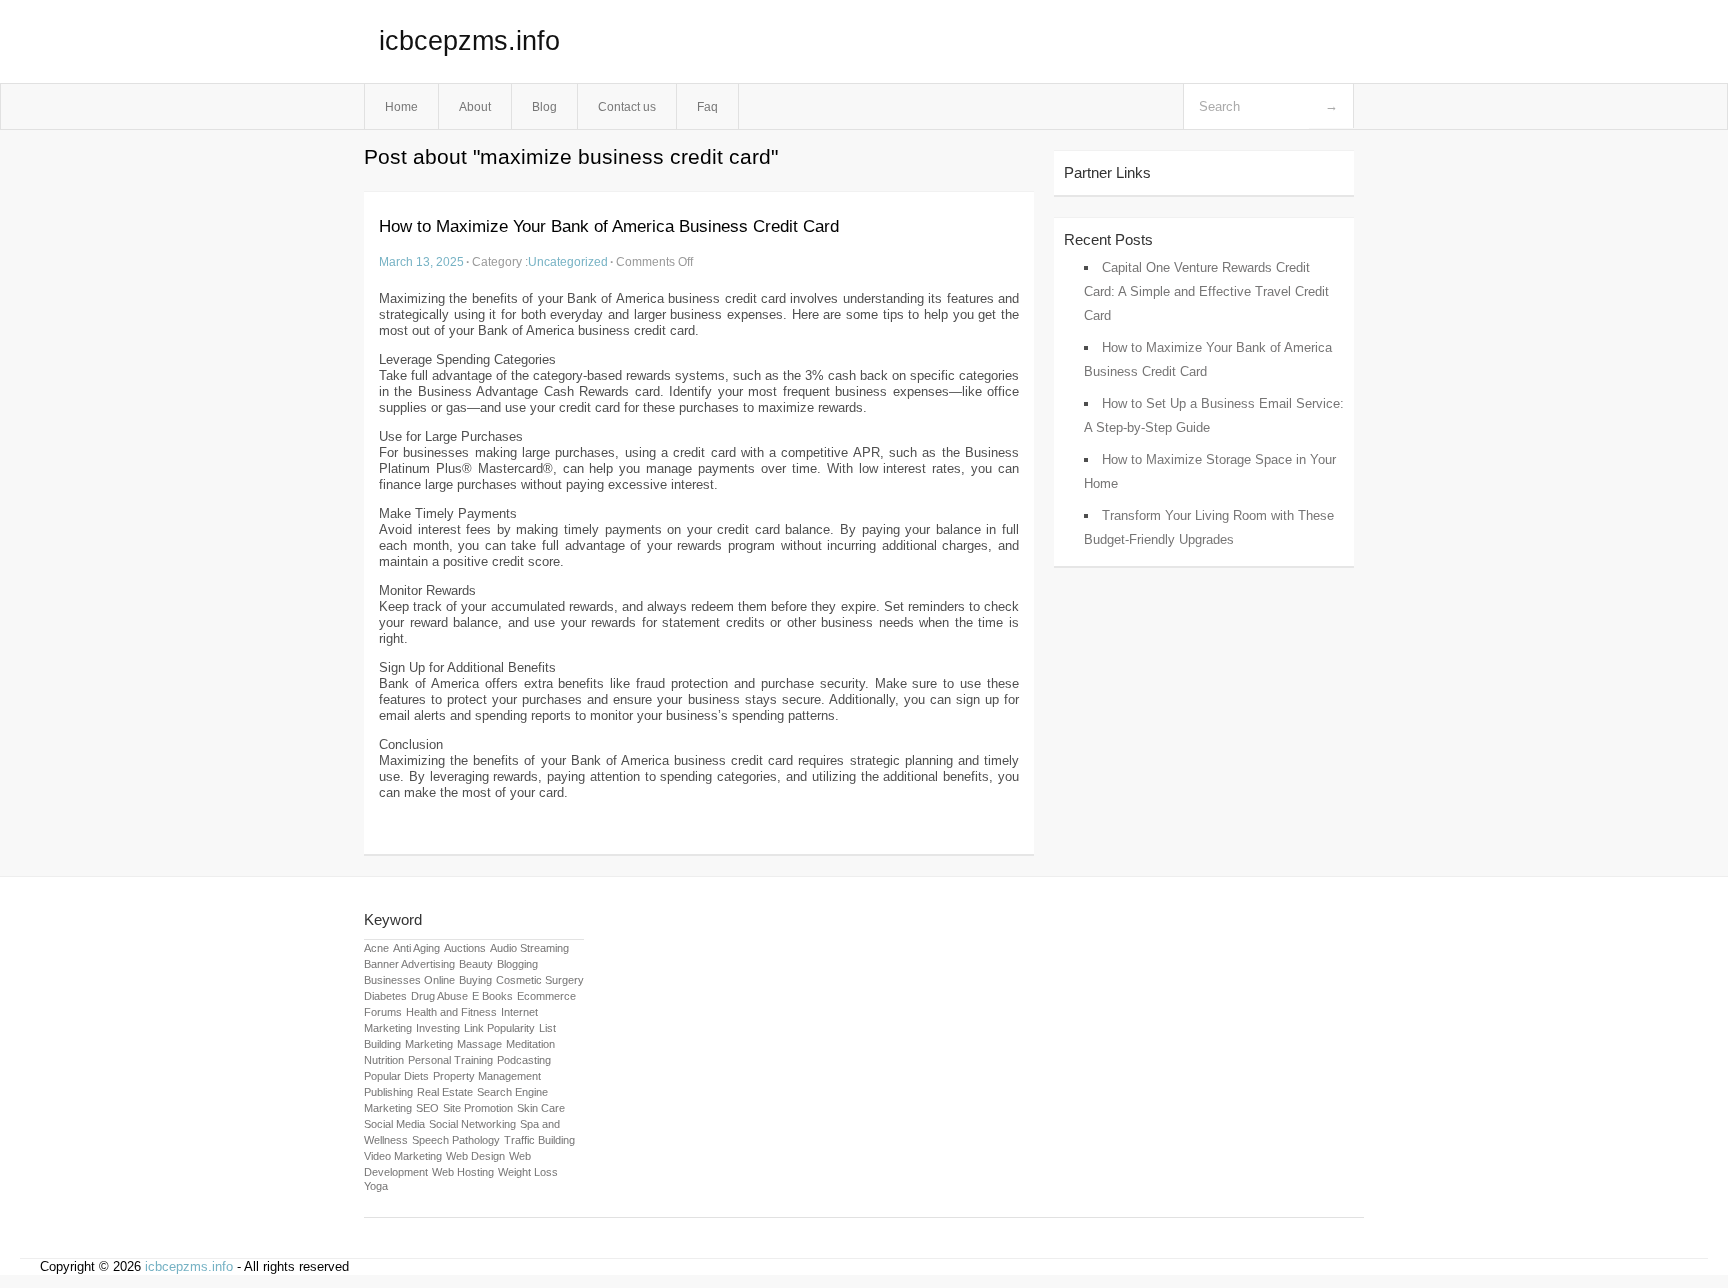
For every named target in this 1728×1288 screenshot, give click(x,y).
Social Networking (472, 1124)
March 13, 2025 (421, 261)
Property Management (487, 1076)
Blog (544, 106)
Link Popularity (499, 1028)
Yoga (376, 1186)
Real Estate (445, 1092)
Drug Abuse (439, 996)
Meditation (530, 1044)
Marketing (429, 1044)
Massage (479, 1044)
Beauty (476, 964)
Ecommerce (546, 996)
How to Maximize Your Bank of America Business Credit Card (609, 226)
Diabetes (385, 996)
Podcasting (524, 1060)
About (475, 106)
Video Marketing (403, 1156)
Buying (475, 980)
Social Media (394, 1124)
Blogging (517, 964)
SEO (427, 1108)
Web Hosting (463, 1172)
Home (401, 106)
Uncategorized (568, 261)
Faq (707, 106)
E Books (492, 996)
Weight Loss (528, 1172)
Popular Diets (396, 1076)
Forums (383, 1012)
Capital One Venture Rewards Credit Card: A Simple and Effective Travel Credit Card (1206, 291)
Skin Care (541, 1108)
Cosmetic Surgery (540, 980)
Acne (376, 948)
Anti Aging (416, 948)
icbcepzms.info (469, 41)
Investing (438, 1028)
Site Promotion (478, 1108)
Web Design (475, 1156)
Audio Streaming (529, 948)
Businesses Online (409, 980)
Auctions (465, 948)
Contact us (627, 106)
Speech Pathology (456, 1140)
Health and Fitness (451, 1012)
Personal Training (450, 1060)
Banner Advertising (409, 964)
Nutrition (384, 1060)
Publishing (388, 1092)
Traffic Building (539, 1140)
